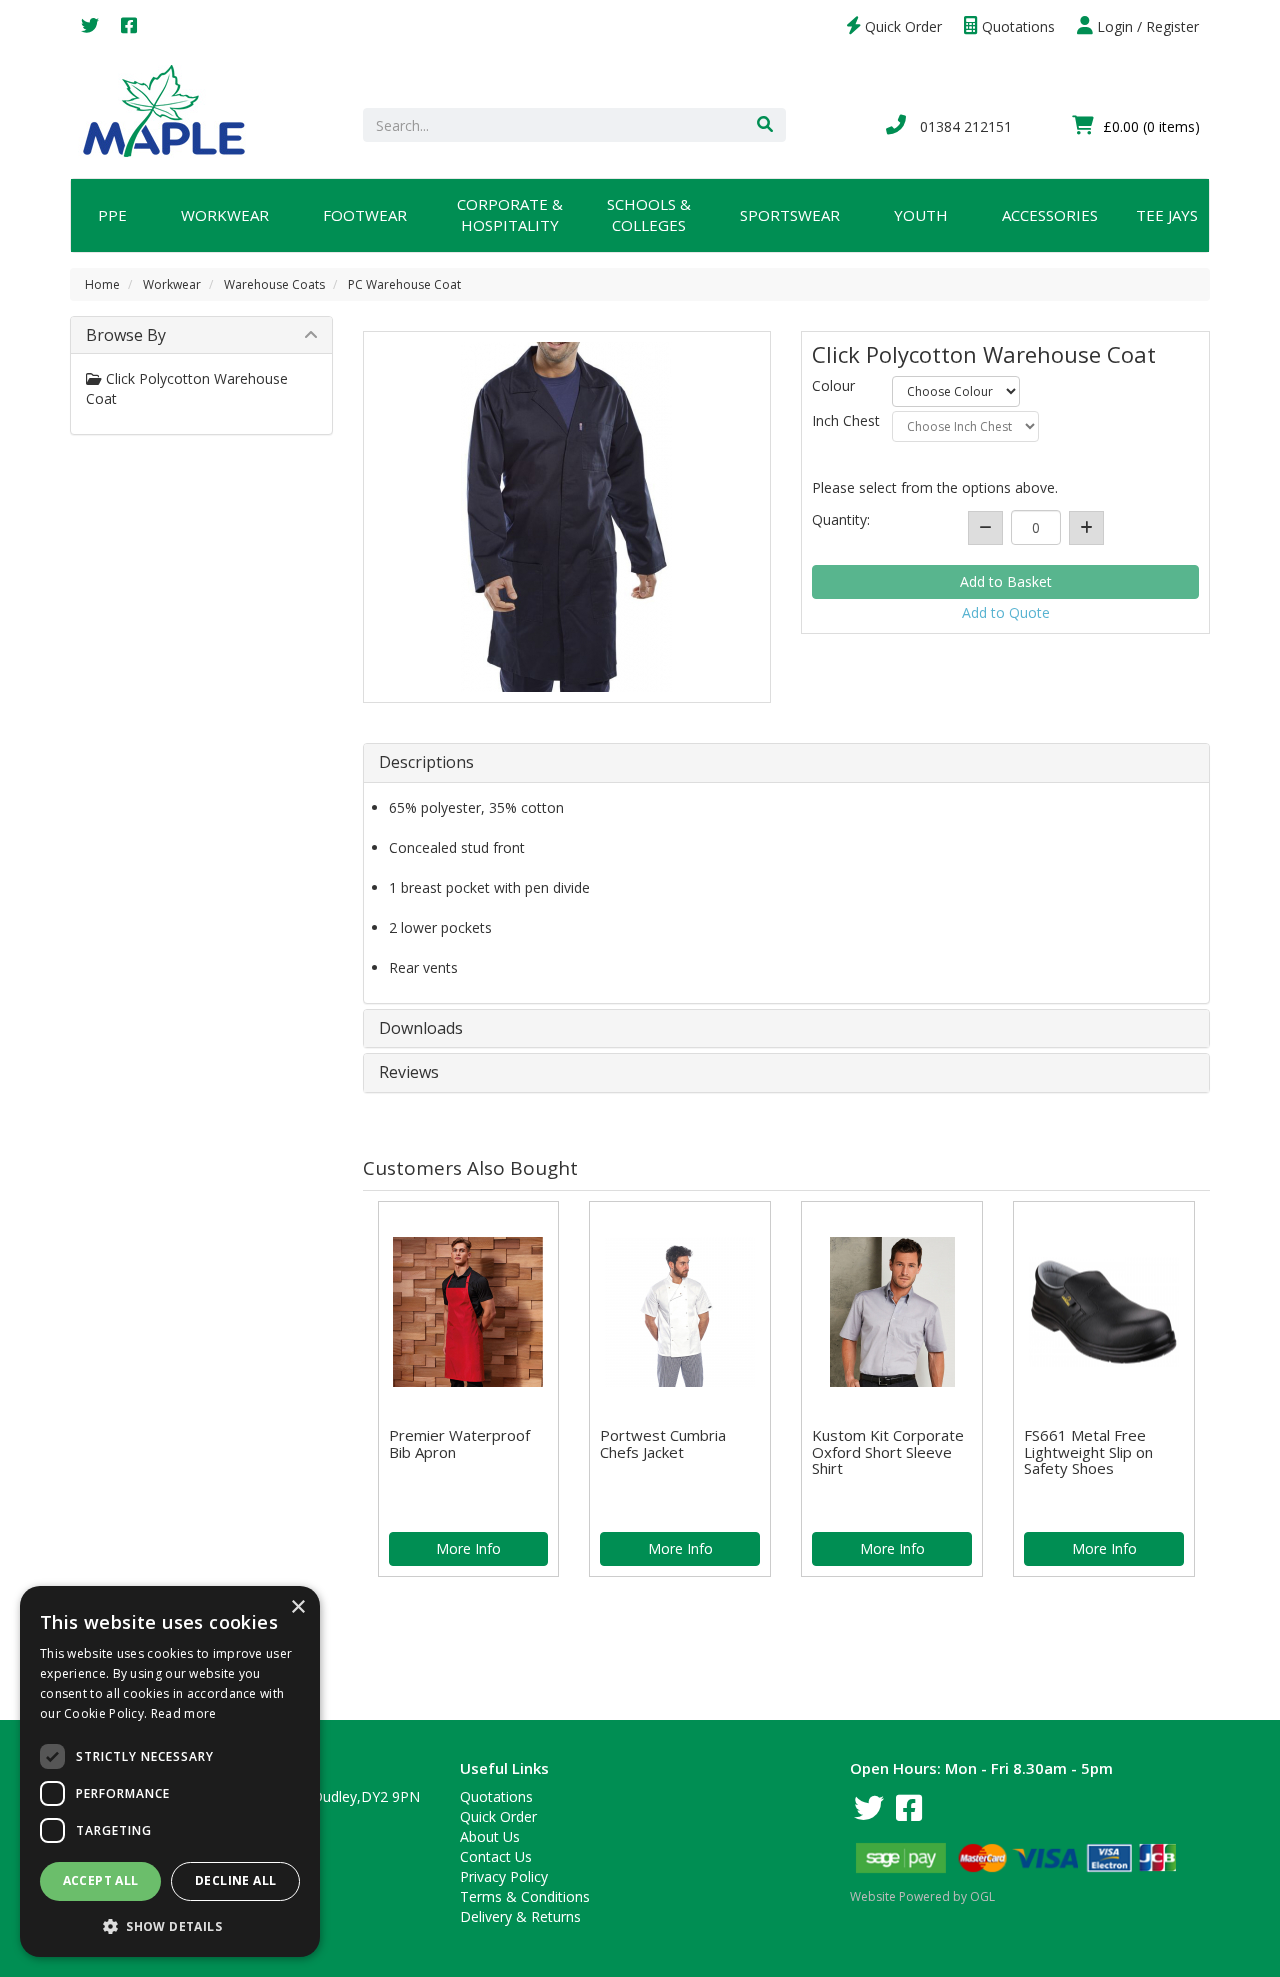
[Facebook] (129, 26)
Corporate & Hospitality (510, 214)
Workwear (225, 215)
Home (102, 284)
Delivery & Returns (520, 1916)
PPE (112, 215)
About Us (490, 1836)
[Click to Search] (765, 125)
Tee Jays (1167, 215)
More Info (468, 1548)
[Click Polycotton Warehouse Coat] (567, 517)
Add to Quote (1006, 612)
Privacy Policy (504, 1876)
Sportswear (790, 215)
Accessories (1050, 215)
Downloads (421, 1029)
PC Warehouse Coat (404, 284)
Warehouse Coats (274, 284)
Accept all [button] (101, 1880)
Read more (184, 1713)
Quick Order (901, 26)
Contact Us (496, 1856)
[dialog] (170, 1771)
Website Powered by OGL (922, 1896)
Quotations (1016, 26)
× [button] (297, 1607)
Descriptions (426, 763)
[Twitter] (90, 26)
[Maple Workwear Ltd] (173, 109)
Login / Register (1146, 26)
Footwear (365, 215)
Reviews (409, 1073)
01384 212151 (964, 126)
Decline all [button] (235, 1880)
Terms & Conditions (525, 1896)
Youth (921, 215)
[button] (170, 1925)
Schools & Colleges (649, 214)
